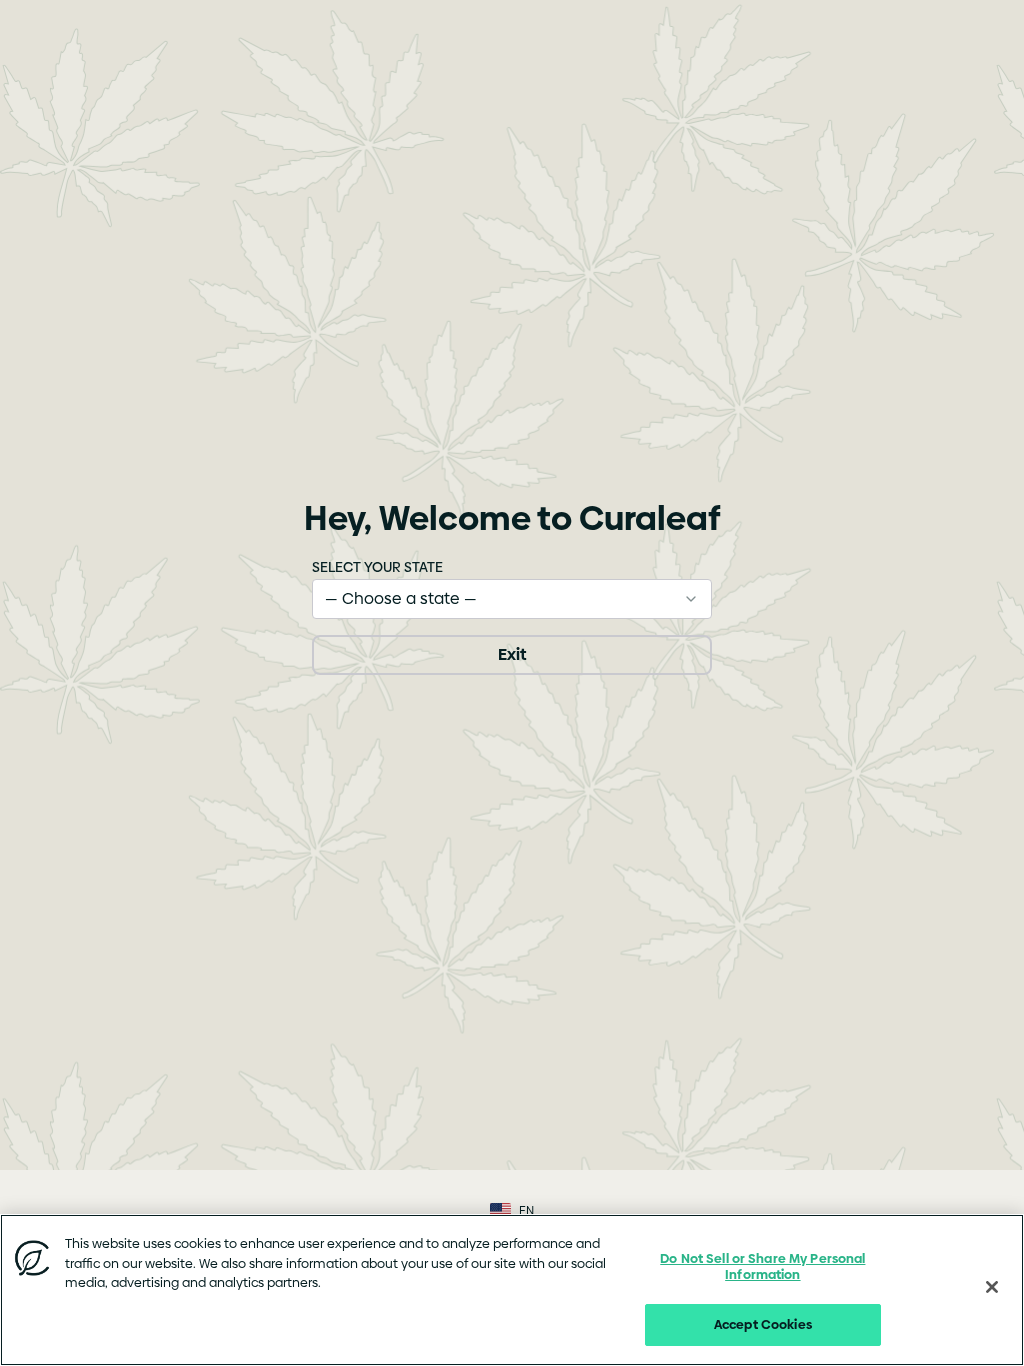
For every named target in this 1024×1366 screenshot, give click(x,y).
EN (526, 1211)
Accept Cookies (763, 1324)
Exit (512, 654)
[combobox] (512, 599)
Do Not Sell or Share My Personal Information (762, 1266)
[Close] (992, 1287)
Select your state (377, 567)
